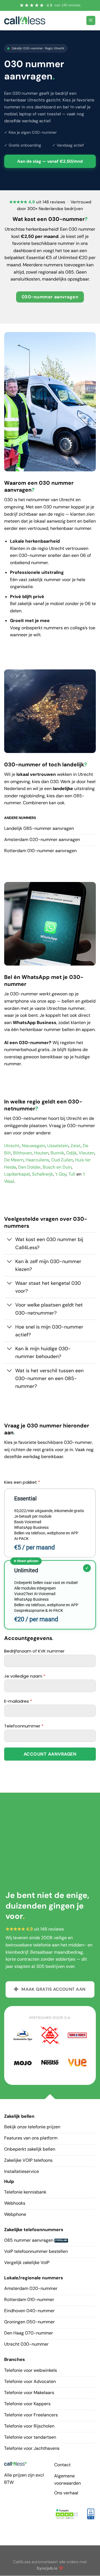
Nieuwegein (33, 1146)
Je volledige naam (25, 1676)
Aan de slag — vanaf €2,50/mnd (50, 161)
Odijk (71, 1153)
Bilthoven (22, 1153)
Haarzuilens (37, 1160)
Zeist (76, 1146)
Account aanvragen (50, 1754)
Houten (41, 1153)
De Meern (14, 1160)
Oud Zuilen (62, 1160)
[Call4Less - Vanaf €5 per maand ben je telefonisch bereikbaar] (25, 20)
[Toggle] (10, 1240)
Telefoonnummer (24, 1726)
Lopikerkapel (17, 1174)
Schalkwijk (42, 1174)
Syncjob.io (47, 2568)
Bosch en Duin (57, 1167)
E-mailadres (18, 1701)
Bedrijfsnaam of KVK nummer (34, 1651)
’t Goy (61, 1174)
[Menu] (91, 20)
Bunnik (57, 1153)
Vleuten (87, 1153)
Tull (72, 1174)
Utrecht (12, 1146)
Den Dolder (29, 1167)
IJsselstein (58, 1146)
